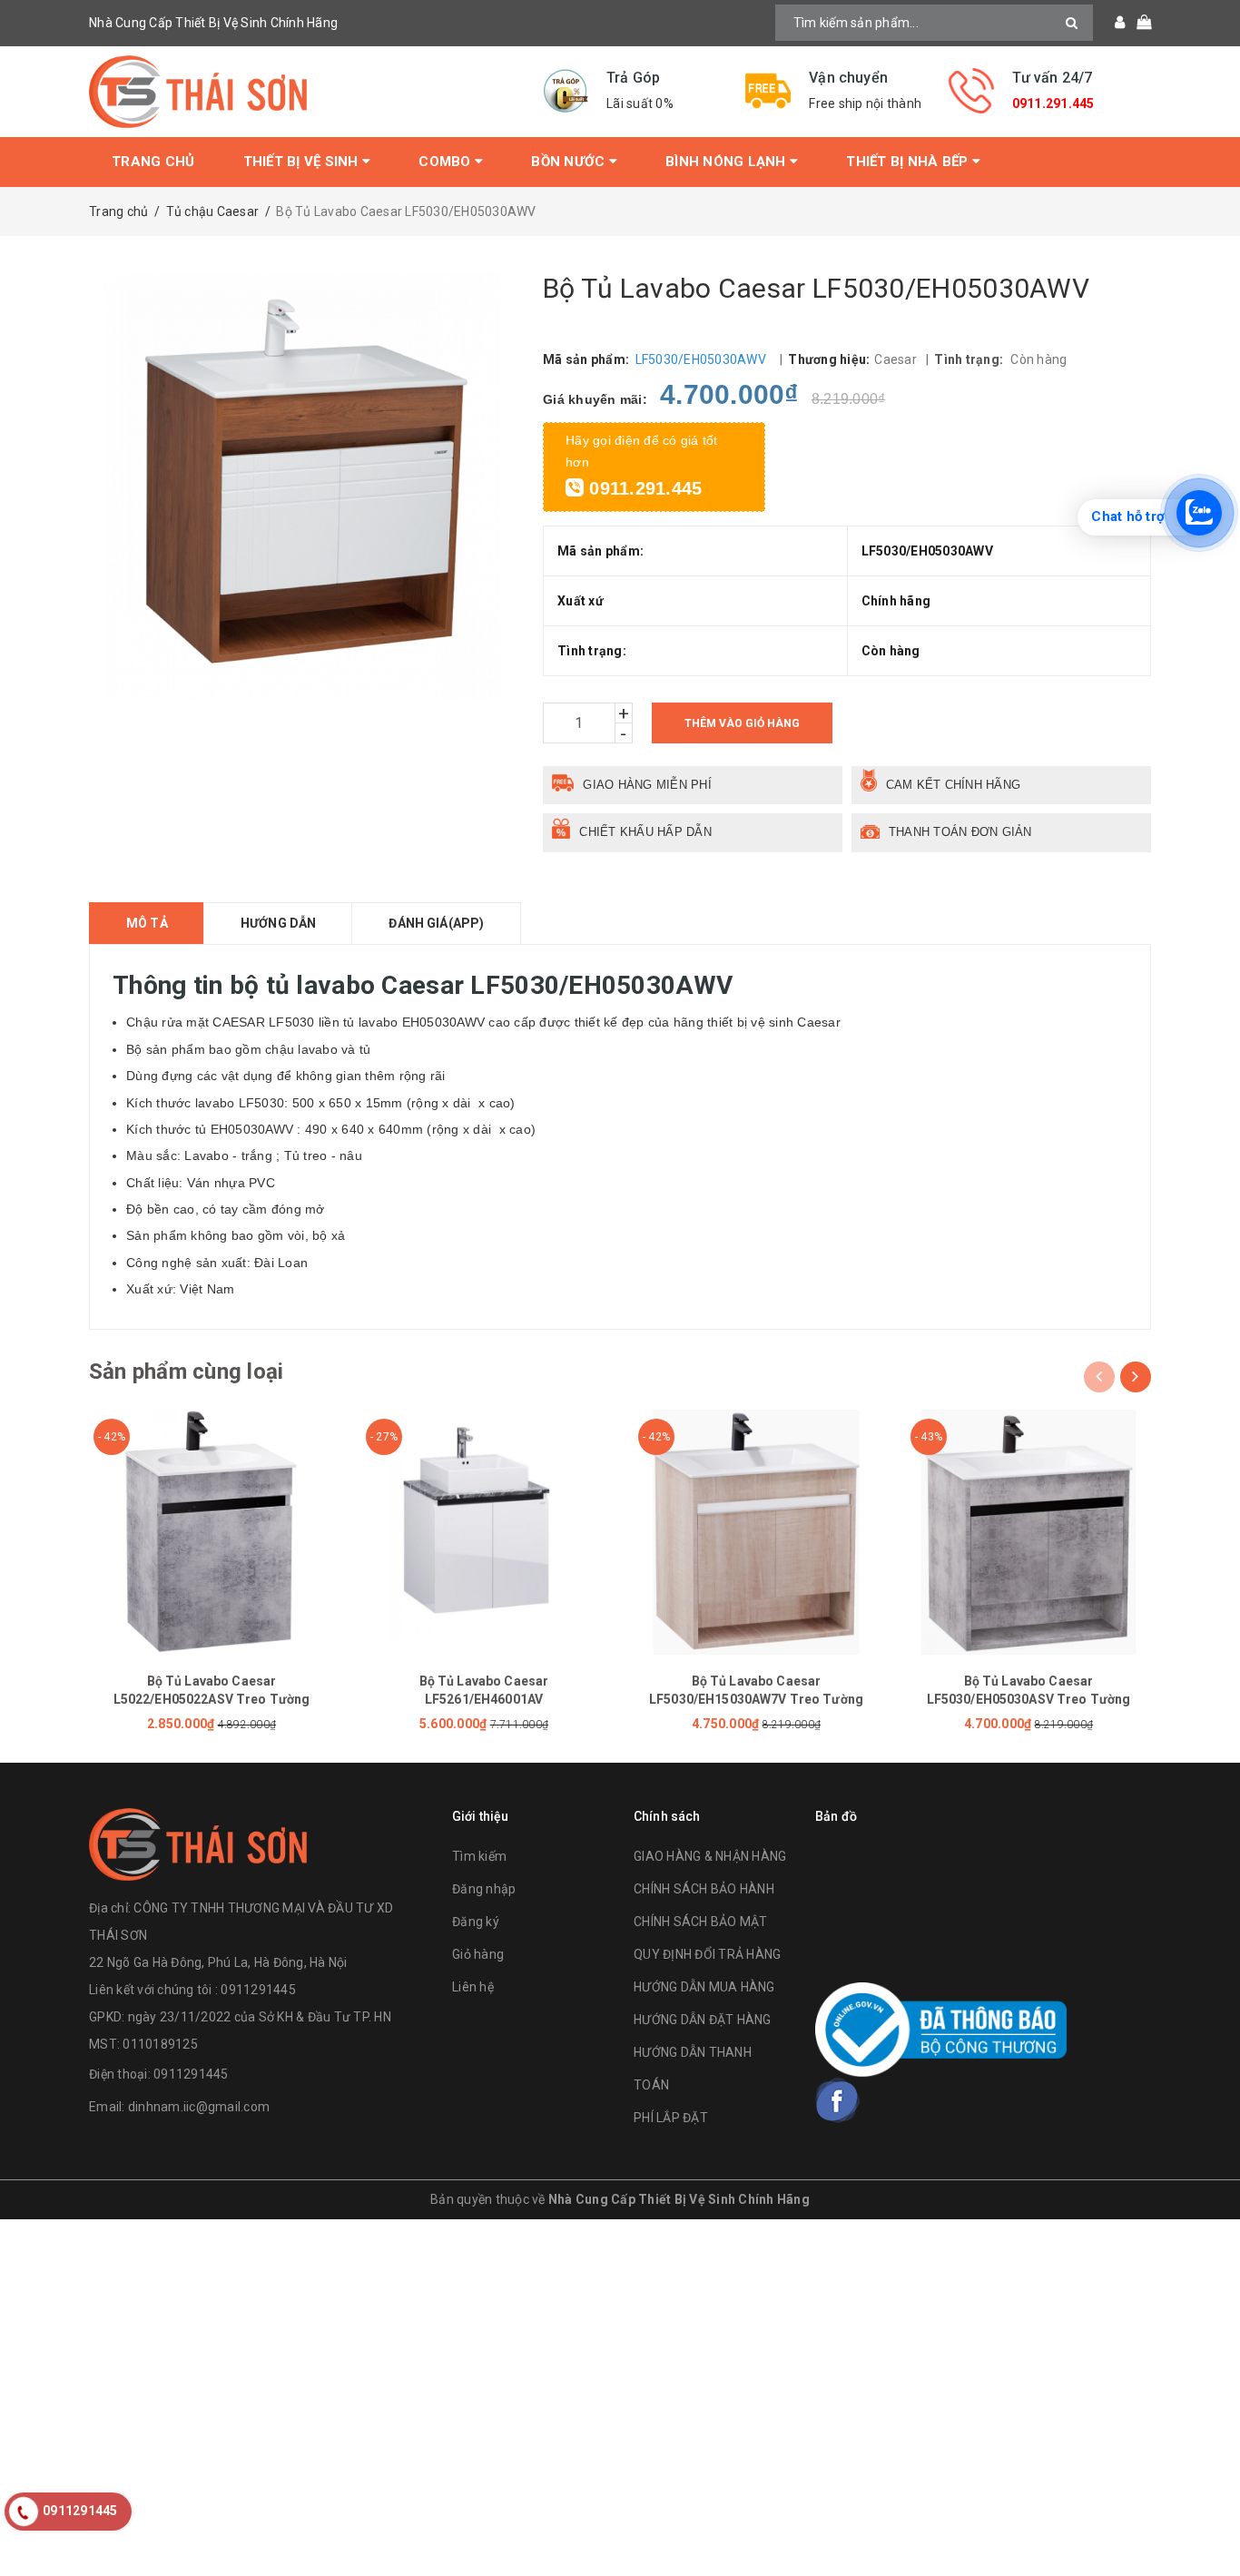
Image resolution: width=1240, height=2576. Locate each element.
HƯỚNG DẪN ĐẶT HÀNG (703, 2020)
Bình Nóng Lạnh (728, 162)
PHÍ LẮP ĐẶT (671, 2118)
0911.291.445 (1053, 103)
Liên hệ (473, 1987)
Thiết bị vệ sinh (303, 162)
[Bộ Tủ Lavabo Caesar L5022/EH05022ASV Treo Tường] (212, 1532)
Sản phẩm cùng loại (186, 1372)
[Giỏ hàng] (1138, 23)
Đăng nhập (484, 1889)
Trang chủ (153, 162)
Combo (447, 162)
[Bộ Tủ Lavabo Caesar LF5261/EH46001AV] (484, 1532)
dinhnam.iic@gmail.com (199, 2107)
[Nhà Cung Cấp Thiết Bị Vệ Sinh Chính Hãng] (302, 92)
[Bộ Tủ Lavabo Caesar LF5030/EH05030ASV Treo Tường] (1028, 1532)
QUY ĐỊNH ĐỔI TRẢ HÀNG (707, 1954)
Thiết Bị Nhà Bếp (909, 162)
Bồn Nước (570, 162)
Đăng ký (476, 1922)
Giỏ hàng (478, 1954)
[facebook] (838, 2100)
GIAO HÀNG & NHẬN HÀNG (710, 1856)
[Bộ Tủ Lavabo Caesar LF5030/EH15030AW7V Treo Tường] (756, 1532)
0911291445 (191, 2074)
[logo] (198, 1842)
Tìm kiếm (479, 1856)
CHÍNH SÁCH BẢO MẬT (701, 1922)
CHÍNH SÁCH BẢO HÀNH (704, 1889)
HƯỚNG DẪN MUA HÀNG (704, 1987)
